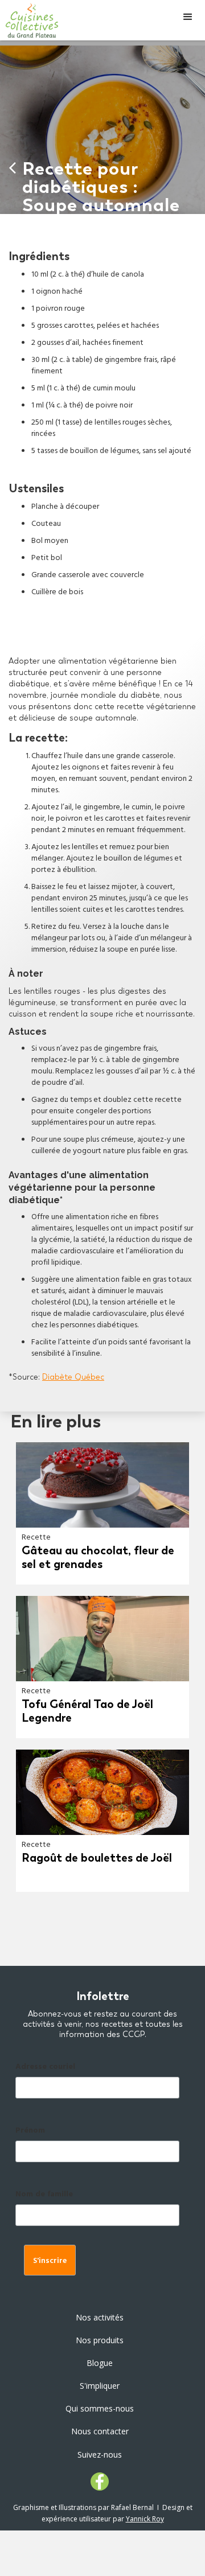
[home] (29, 20)
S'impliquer (100, 2386)
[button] (188, 17)
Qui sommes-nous (100, 2408)
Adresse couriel (45, 2067)
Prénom (30, 2131)
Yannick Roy (145, 2519)
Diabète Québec (73, 1377)
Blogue (100, 2363)
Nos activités (100, 2317)
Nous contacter (100, 2431)
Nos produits (100, 2340)
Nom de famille (44, 2195)
